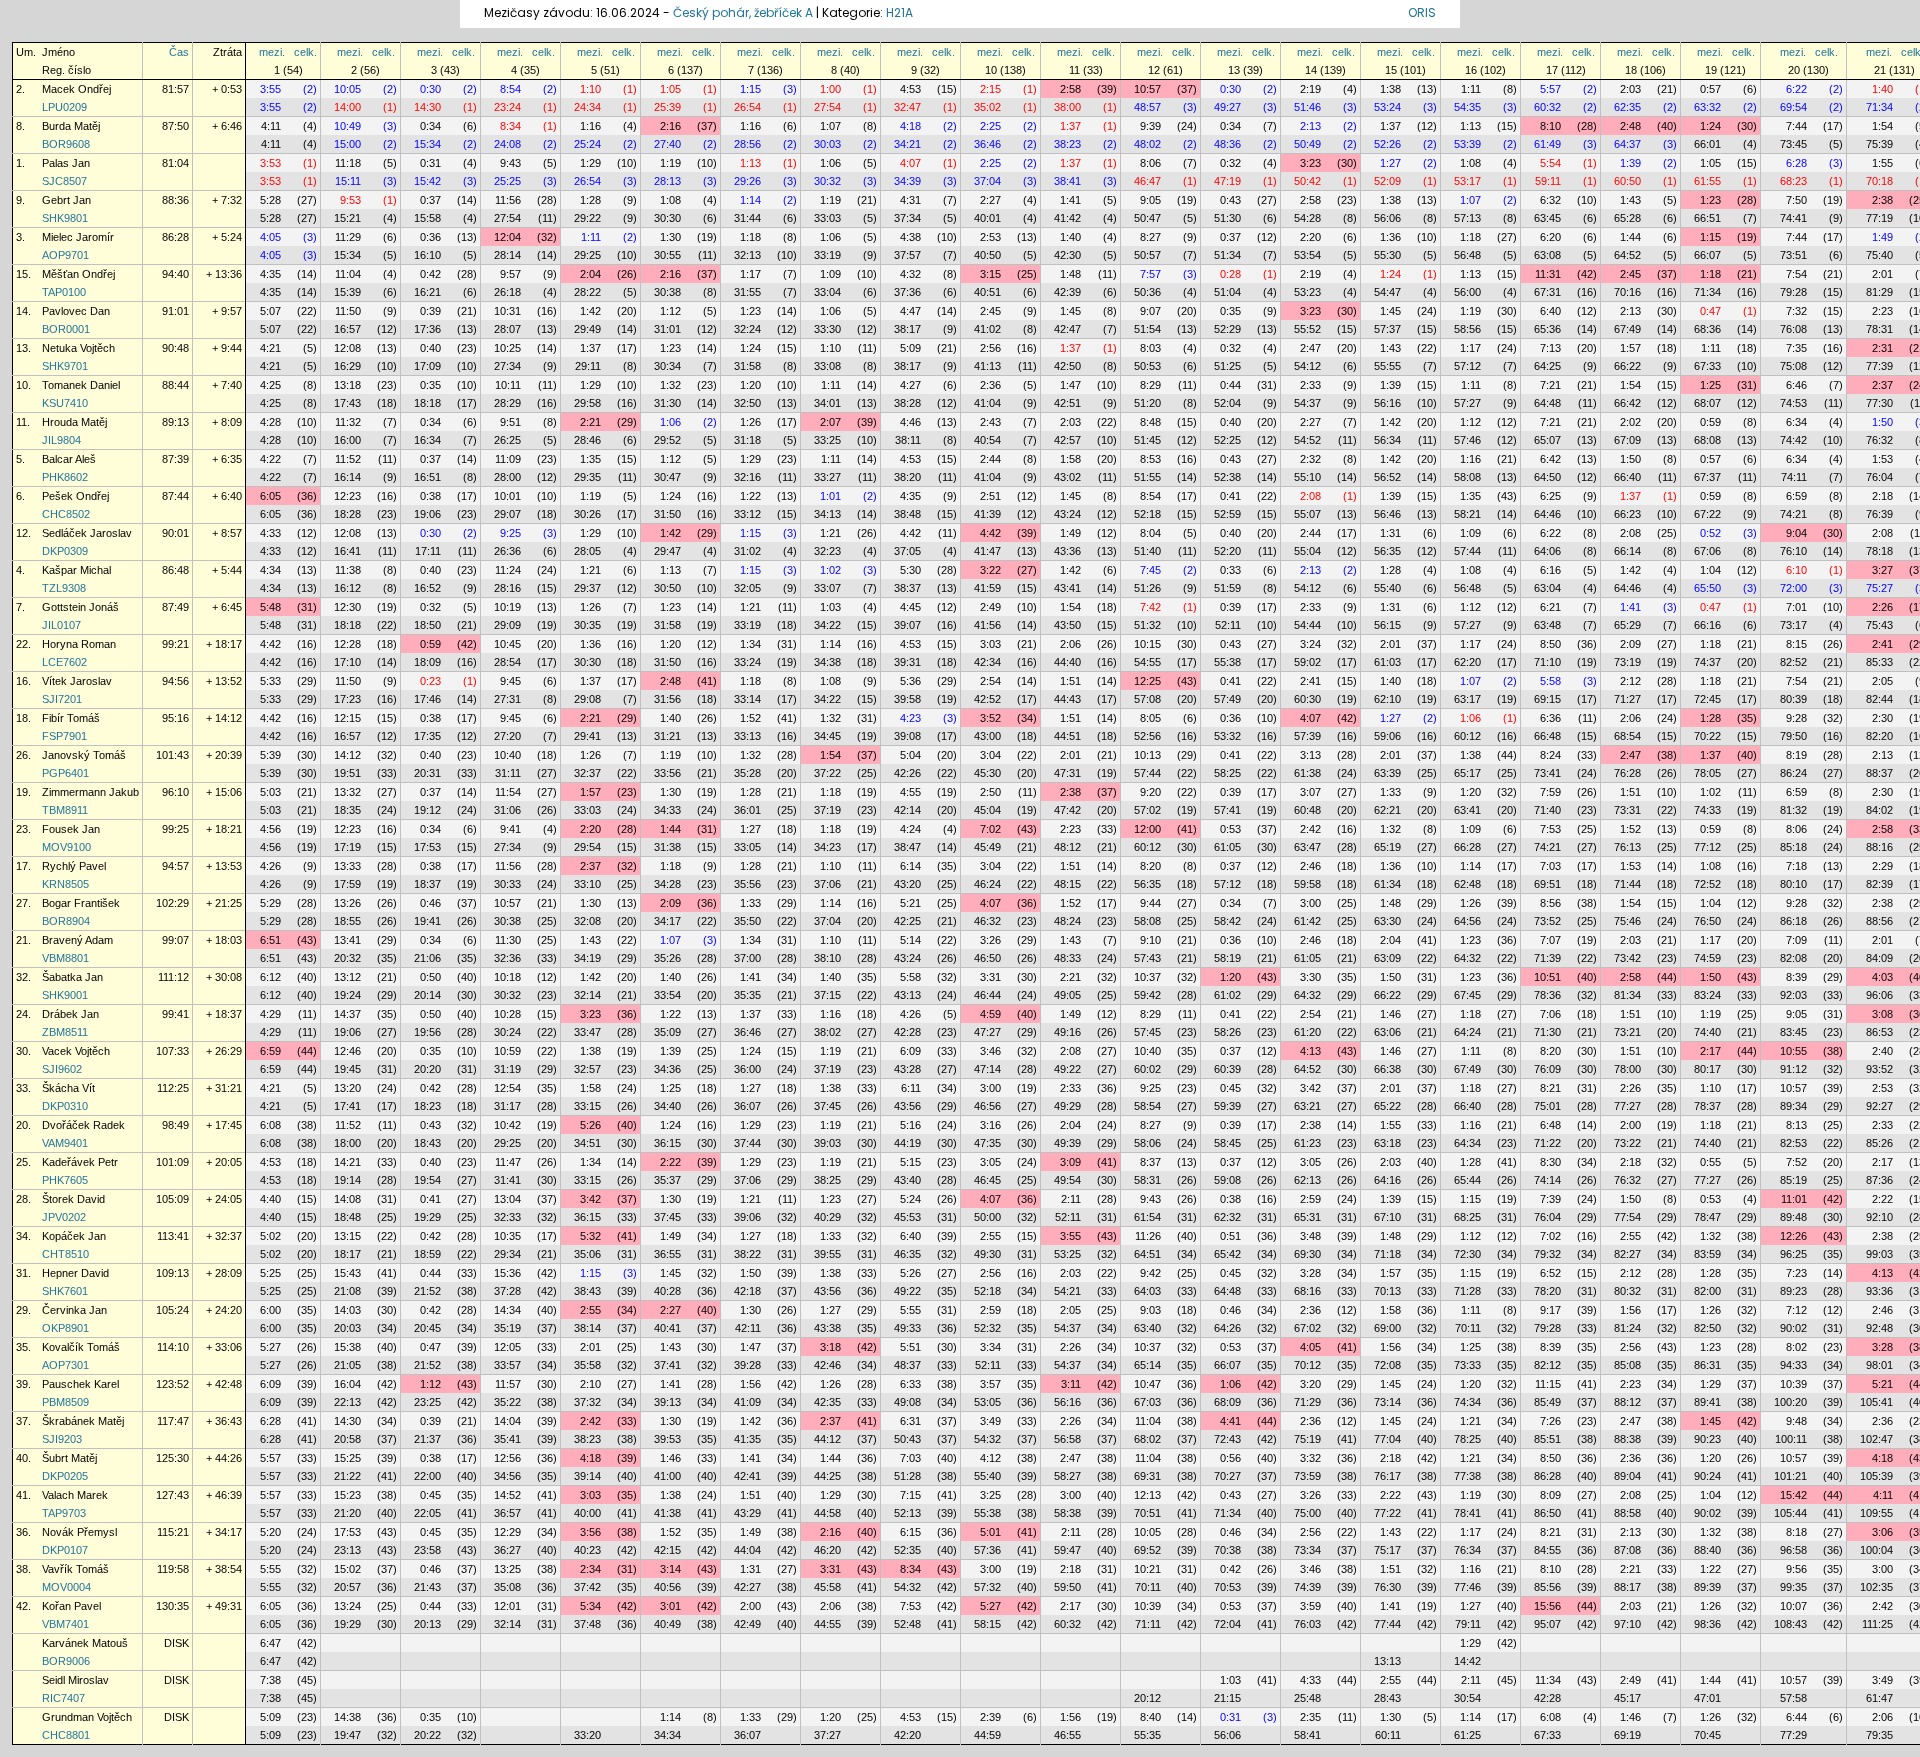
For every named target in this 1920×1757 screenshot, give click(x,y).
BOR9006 (66, 1661)
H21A (899, 12)
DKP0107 (65, 1550)
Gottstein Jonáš (80, 607)
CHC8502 (66, 514)
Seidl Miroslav (75, 1680)
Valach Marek (75, 1495)
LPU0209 (64, 107)
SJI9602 (62, 1069)
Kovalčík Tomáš (81, 1347)
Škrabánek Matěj (83, 1421)
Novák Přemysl (79, 1532)
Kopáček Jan (74, 1236)
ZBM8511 (65, 1032)
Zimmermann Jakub (90, 792)
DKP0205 (65, 1476)
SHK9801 (65, 218)
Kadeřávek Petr (80, 1162)
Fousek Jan (71, 829)
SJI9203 (62, 1439)
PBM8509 (65, 1402)
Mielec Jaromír (78, 237)
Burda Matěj (71, 126)
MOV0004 (66, 1587)
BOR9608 (66, 144)
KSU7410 (65, 403)
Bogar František (81, 903)
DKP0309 (65, 551)
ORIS (1422, 12)
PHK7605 (65, 1180)
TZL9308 (64, 588)
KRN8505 (65, 884)
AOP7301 (65, 1365)
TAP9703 (64, 1513)
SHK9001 (65, 995)
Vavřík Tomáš (75, 1569)
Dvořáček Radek (83, 1125)
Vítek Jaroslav (77, 681)
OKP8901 (65, 1328)
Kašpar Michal (76, 570)
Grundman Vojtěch (87, 1717)
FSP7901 (64, 736)
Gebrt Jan (66, 200)
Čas (179, 52)
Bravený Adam (77, 940)
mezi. (272, 52)
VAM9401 (65, 1143)
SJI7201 (62, 699)
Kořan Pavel (71, 1606)
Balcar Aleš (69, 459)
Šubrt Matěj (69, 1458)
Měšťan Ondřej (78, 274)
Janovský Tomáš (84, 755)
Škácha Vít (68, 1088)
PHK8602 (65, 477)
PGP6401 (65, 773)
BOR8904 (66, 921)
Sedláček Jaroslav (87, 533)
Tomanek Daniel (81, 385)
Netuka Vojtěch (78, 348)
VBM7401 (65, 1624)
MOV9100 (66, 847)
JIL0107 (61, 625)
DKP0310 (65, 1106)
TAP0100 (64, 292)
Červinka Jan (74, 1310)
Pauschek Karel (80, 1384)
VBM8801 (65, 958)
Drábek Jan (70, 1014)
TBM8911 (65, 810)
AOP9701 (65, 255)
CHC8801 (66, 1735)
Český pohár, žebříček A (743, 12)
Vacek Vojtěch (76, 1051)
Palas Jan (66, 163)
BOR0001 (66, 329)
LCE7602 (64, 662)
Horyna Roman (79, 644)
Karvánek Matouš (85, 1643)
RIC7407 (63, 1698)
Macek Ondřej (76, 89)
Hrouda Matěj (74, 422)
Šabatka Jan (72, 977)
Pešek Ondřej (75, 496)
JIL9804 (61, 440)
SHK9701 (65, 366)
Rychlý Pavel (74, 866)
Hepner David (75, 1273)
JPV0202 (64, 1217)
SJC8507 (64, 181)
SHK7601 (65, 1291)
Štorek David (73, 1199)
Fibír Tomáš (71, 718)
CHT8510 (65, 1254)
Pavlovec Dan (76, 311)
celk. (305, 52)
